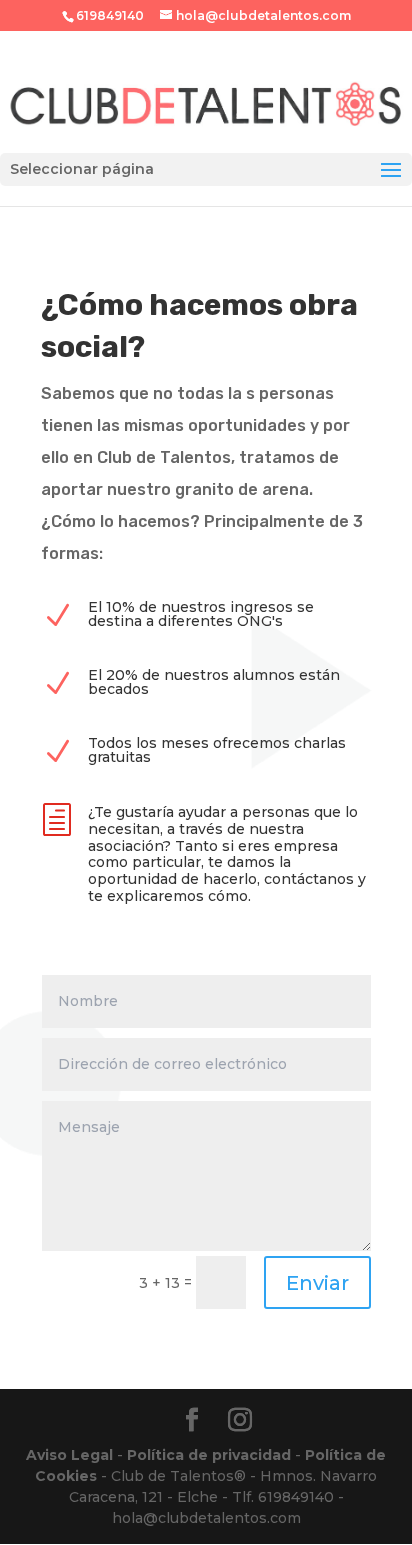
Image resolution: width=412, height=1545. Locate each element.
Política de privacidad (209, 1455)
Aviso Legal (69, 1455)
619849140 (110, 15)
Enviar (317, 1283)
